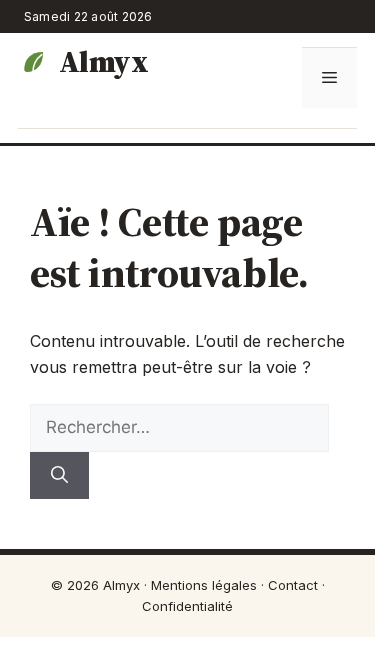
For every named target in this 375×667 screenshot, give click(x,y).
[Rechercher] (59, 476)
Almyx (103, 62)
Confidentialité (187, 606)
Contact (293, 585)
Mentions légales (204, 585)
